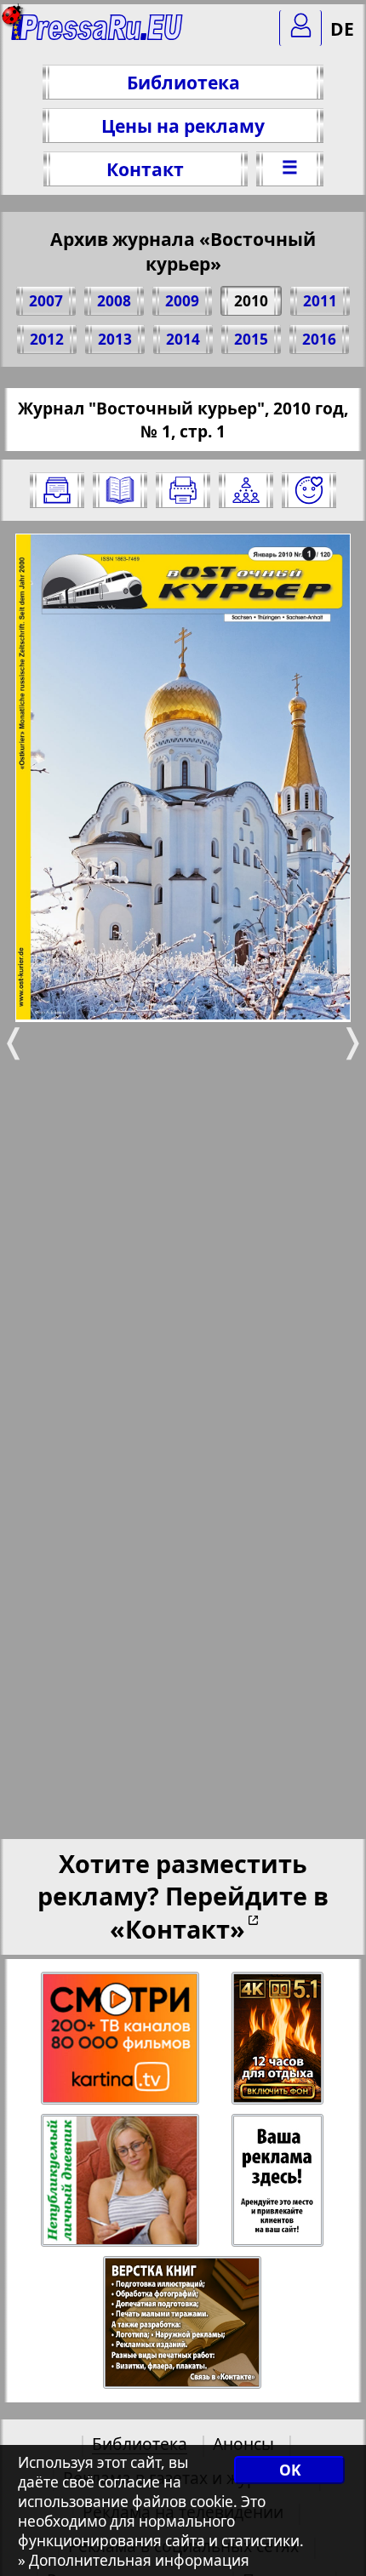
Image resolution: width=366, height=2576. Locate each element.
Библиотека (183, 82)
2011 (320, 301)
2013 (115, 339)
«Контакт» (177, 1929)
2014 (183, 339)
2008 (114, 301)
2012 (47, 339)
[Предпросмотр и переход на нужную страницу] (120, 490)
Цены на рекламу (183, 126)
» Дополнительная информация (134, 2560)
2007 (46, 301)
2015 (251, 339)
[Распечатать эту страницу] (183, 490)
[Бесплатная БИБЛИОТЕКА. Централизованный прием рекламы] (97, 34)
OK (290, 2470)
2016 (319, 339)
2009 (182, 301)
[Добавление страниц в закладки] (309, 490)
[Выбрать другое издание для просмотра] (57, 490)
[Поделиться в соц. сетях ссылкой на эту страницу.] (246, 490)
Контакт (145, 169)
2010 (251, 301)
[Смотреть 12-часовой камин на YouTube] (279, 2039)
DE (342, 29)
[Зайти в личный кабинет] (300, 28)
